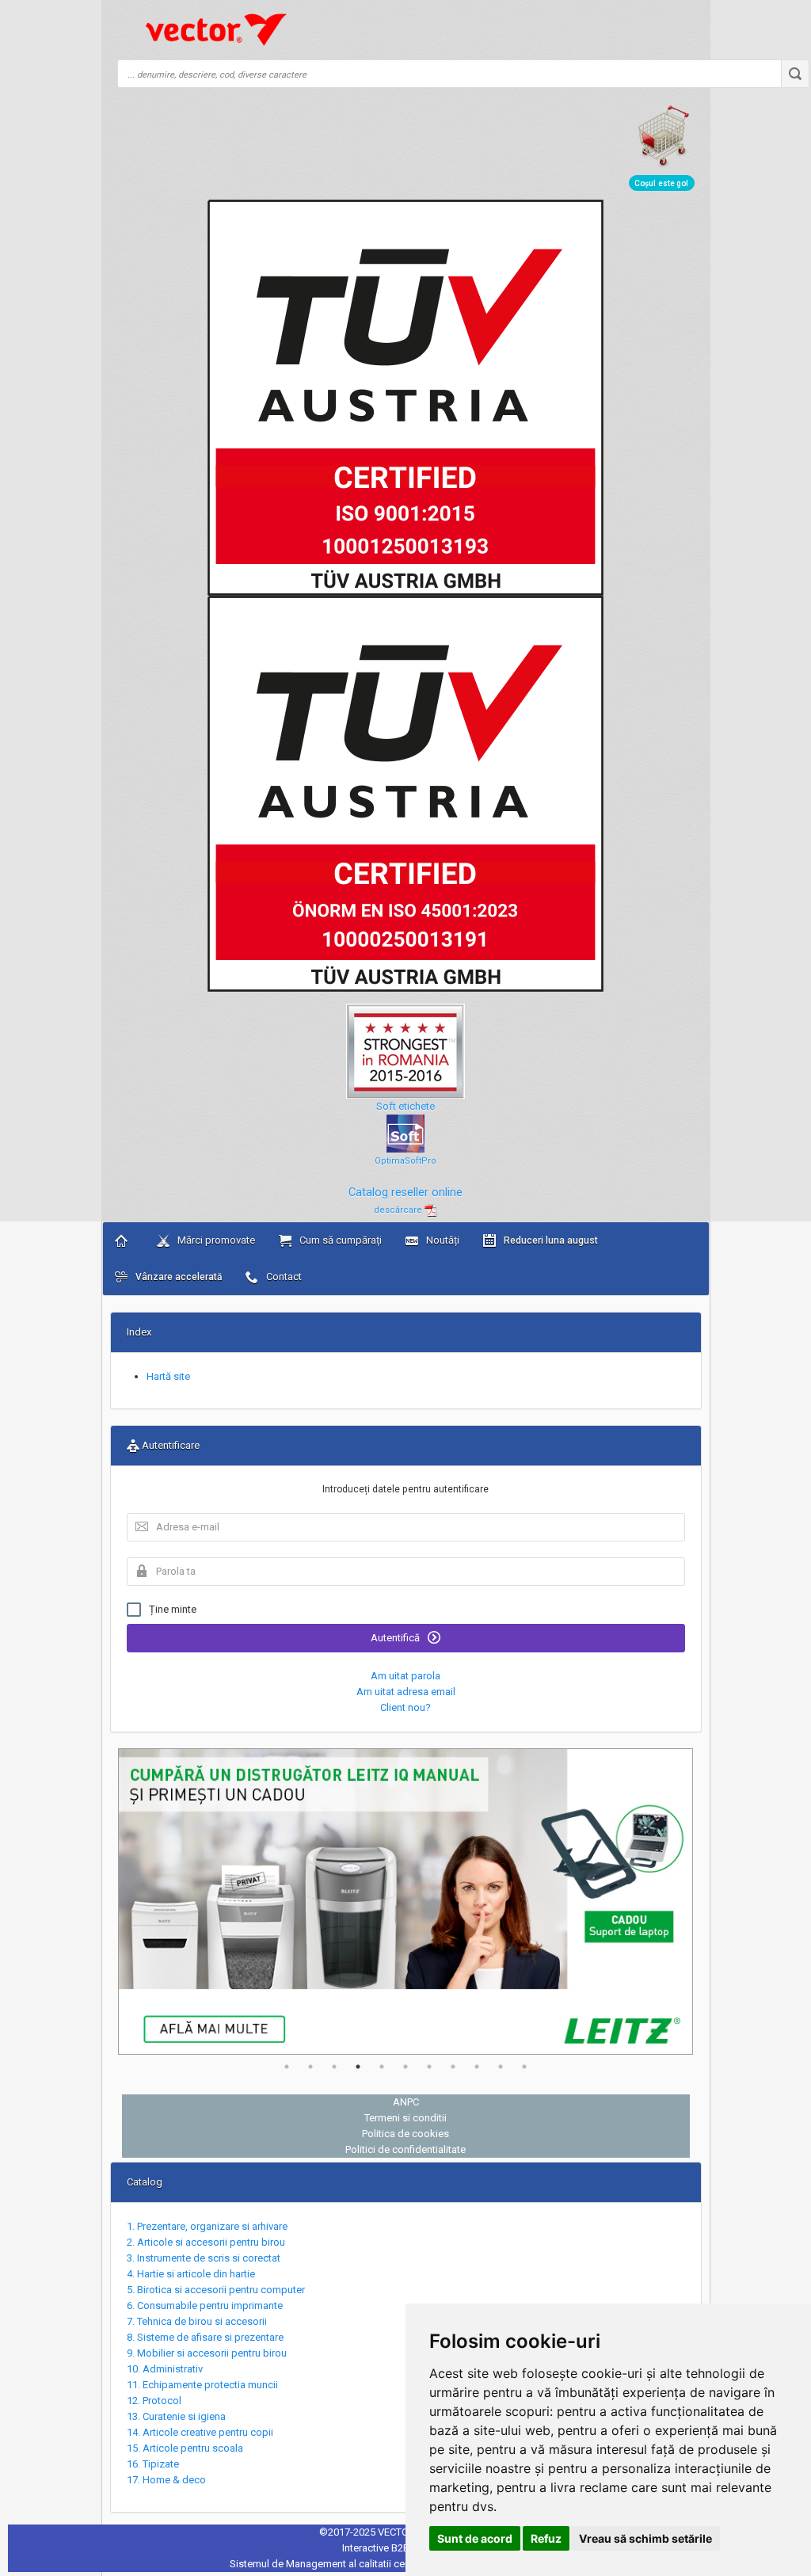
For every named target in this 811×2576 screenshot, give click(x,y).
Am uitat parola (405, 1676)
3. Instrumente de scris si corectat (204, 2258)
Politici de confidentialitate (405, 2149)
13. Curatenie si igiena (176, 2416)
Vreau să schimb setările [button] (645, 2538)
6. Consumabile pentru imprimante (205, 2305)
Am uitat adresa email (406, 1692)
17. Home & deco (166, 2480)
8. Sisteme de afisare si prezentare (205, 2337)
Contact (283, 1277)
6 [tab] (405, 2067)
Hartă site (168, 1376)
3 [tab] (334, 2067)
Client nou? (405, 1707)
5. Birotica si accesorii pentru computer (216, 2290)
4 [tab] (358, 2067)
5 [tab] (382, 2067)
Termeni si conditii (405, 2118)
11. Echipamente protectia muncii (202, 2385)
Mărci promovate (215, 1240)
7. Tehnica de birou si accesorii (197, 2321)
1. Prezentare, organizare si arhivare (207, 2226)
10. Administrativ (165, 2369)
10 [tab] (501, 2067)
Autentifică (396, 1638)
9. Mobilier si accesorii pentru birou (207, 2353)
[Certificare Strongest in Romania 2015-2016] (405, 1044)
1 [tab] (287, 2067)
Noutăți (442, 1240)
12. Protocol (154, 2401)
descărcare (399, 1210)
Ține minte (173, 1609)
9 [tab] (477, 2067)
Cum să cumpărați (339, 1240)
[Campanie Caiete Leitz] (406, 1902)
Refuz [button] (546, 2538)
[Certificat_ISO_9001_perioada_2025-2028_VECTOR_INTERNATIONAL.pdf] (405, 397)
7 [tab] (429, 2067)
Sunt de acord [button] (475, 2538)
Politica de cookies (405, 2134)
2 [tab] (310, 2067)
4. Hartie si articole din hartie (191, 2274)
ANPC (406, 2102)
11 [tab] (524, 2067)
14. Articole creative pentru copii (200, 2432)
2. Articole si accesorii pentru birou (206, 2242)
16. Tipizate (153, 2464)
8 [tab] (453, 2067)
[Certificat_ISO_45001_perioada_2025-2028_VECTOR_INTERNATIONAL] (405, 793)
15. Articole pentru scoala (185, 2448)
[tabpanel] (406, 1902)
